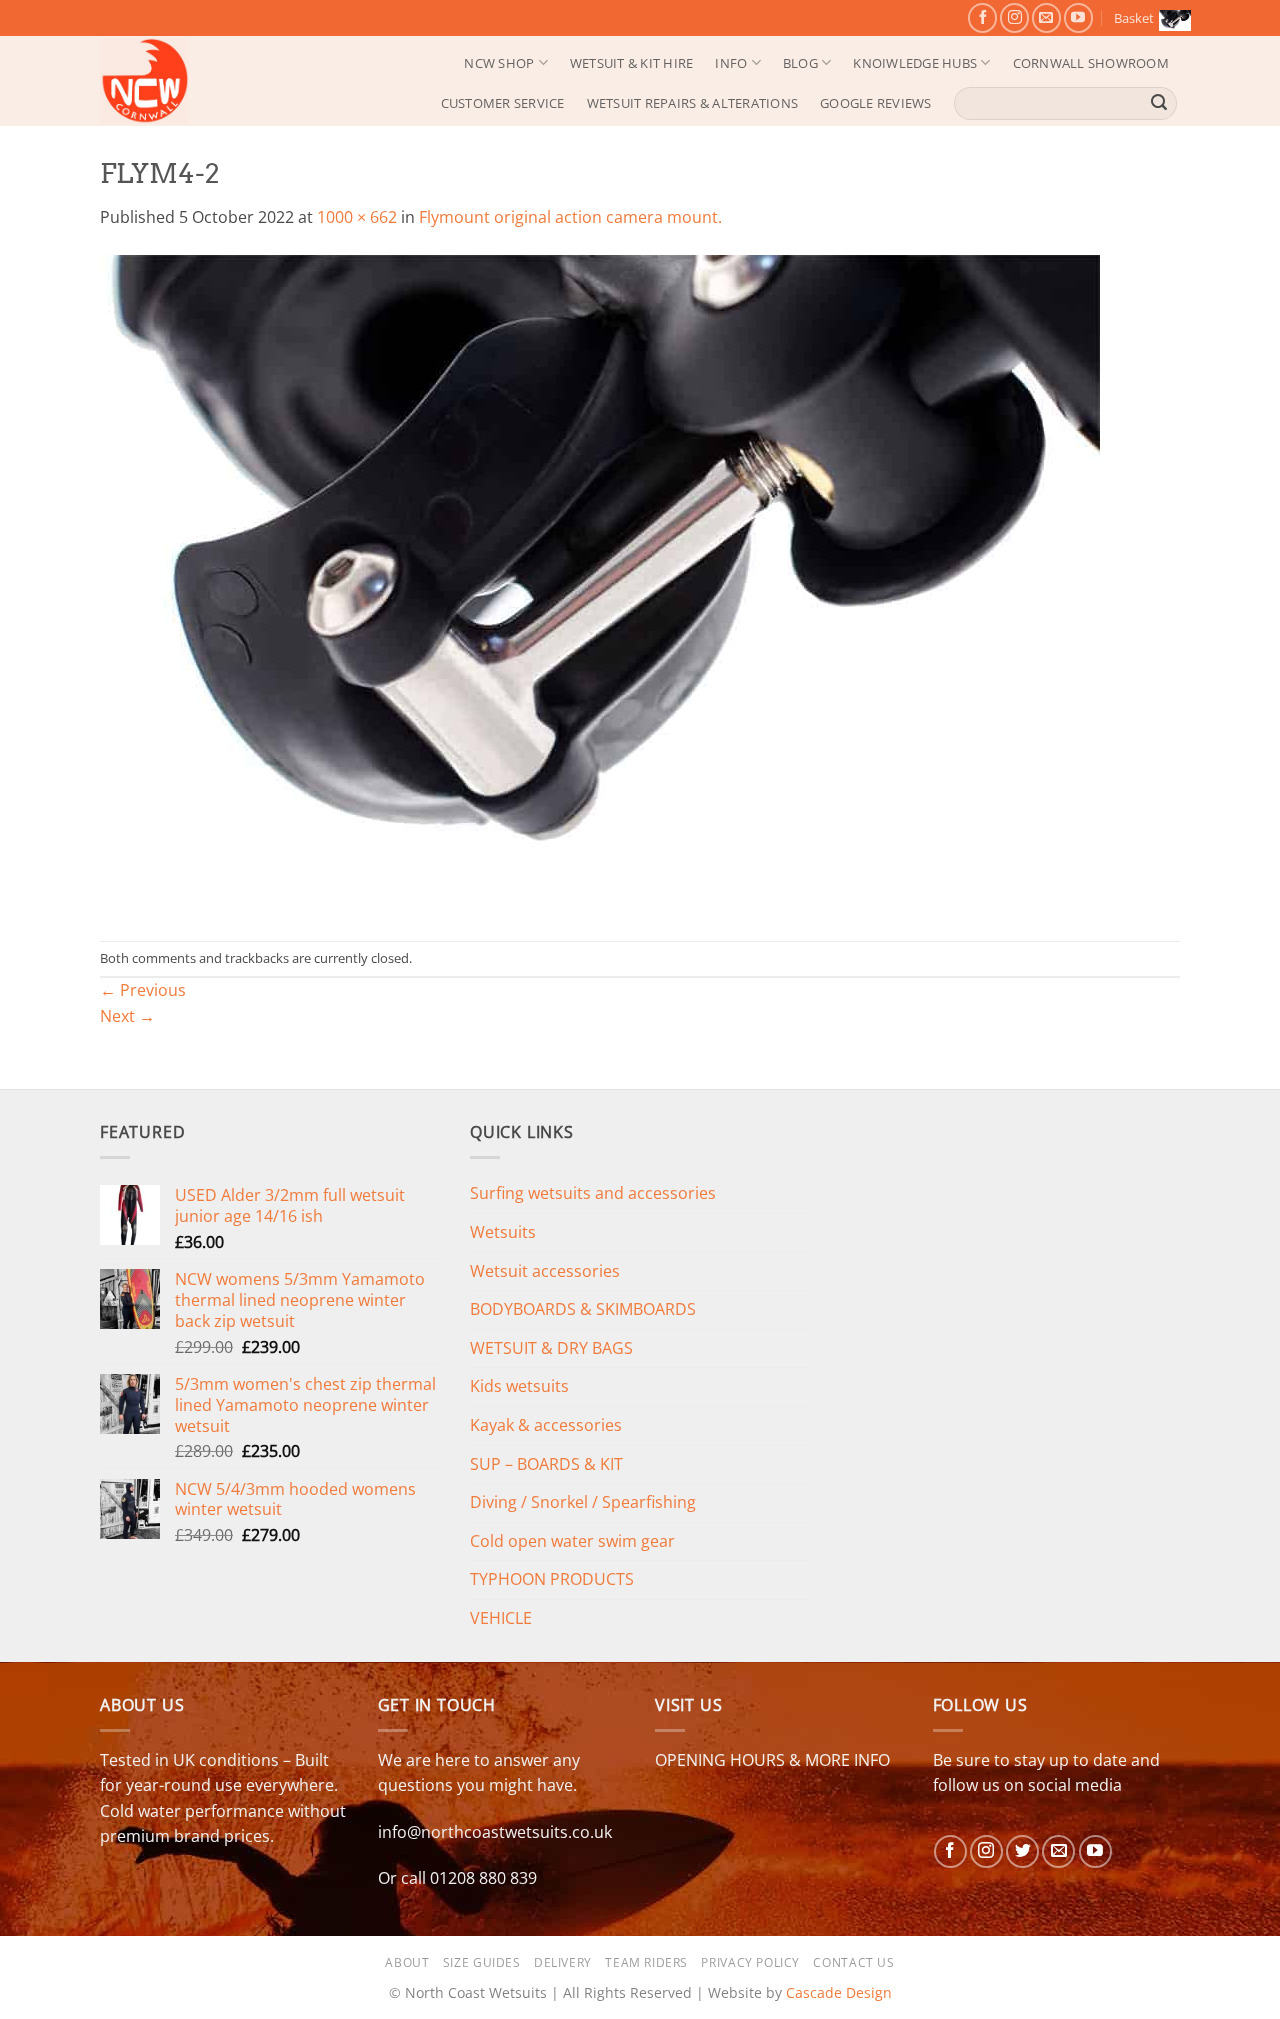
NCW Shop (499, 63)
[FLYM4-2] (600, 584)
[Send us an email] (1046, 17)
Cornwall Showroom (1091, 63)
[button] (1147, 18)
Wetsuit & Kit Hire (632, 63)
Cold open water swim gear (572, 1541)
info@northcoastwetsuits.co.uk (495, 1832)
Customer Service (503, 103)
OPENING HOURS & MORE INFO (772, 1760)
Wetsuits (503, 1232)
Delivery (563, 1962)
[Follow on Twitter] (1022, 1851)
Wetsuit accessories (545, 1271)
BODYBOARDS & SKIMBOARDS (583, 1309)
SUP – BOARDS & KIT (546, 1464)
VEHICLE (501, 1618)
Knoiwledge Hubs (915, 63)
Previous (143, 990)
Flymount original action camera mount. (570, 217)
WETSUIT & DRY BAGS (551, 1348)
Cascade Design (839, 1992)
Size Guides (482, 1962)
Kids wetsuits (519, 1386)
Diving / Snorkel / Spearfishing (583, 1502)
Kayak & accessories (546, 1425)
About (407, 1962)
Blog (800, 63)
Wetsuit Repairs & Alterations (692, 103)
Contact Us (853, 1962)
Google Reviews (876, 103)
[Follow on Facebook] (982, 17)
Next (127, 1016)
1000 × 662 (357, 217)
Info (731, 63)
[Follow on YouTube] (1078, 17)
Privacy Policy (750, 1962)
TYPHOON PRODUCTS (552, 1579)
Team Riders (646, 1962)
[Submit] (1159, 103)
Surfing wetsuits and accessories (593, 1193)
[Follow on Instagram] (1014, 17)
